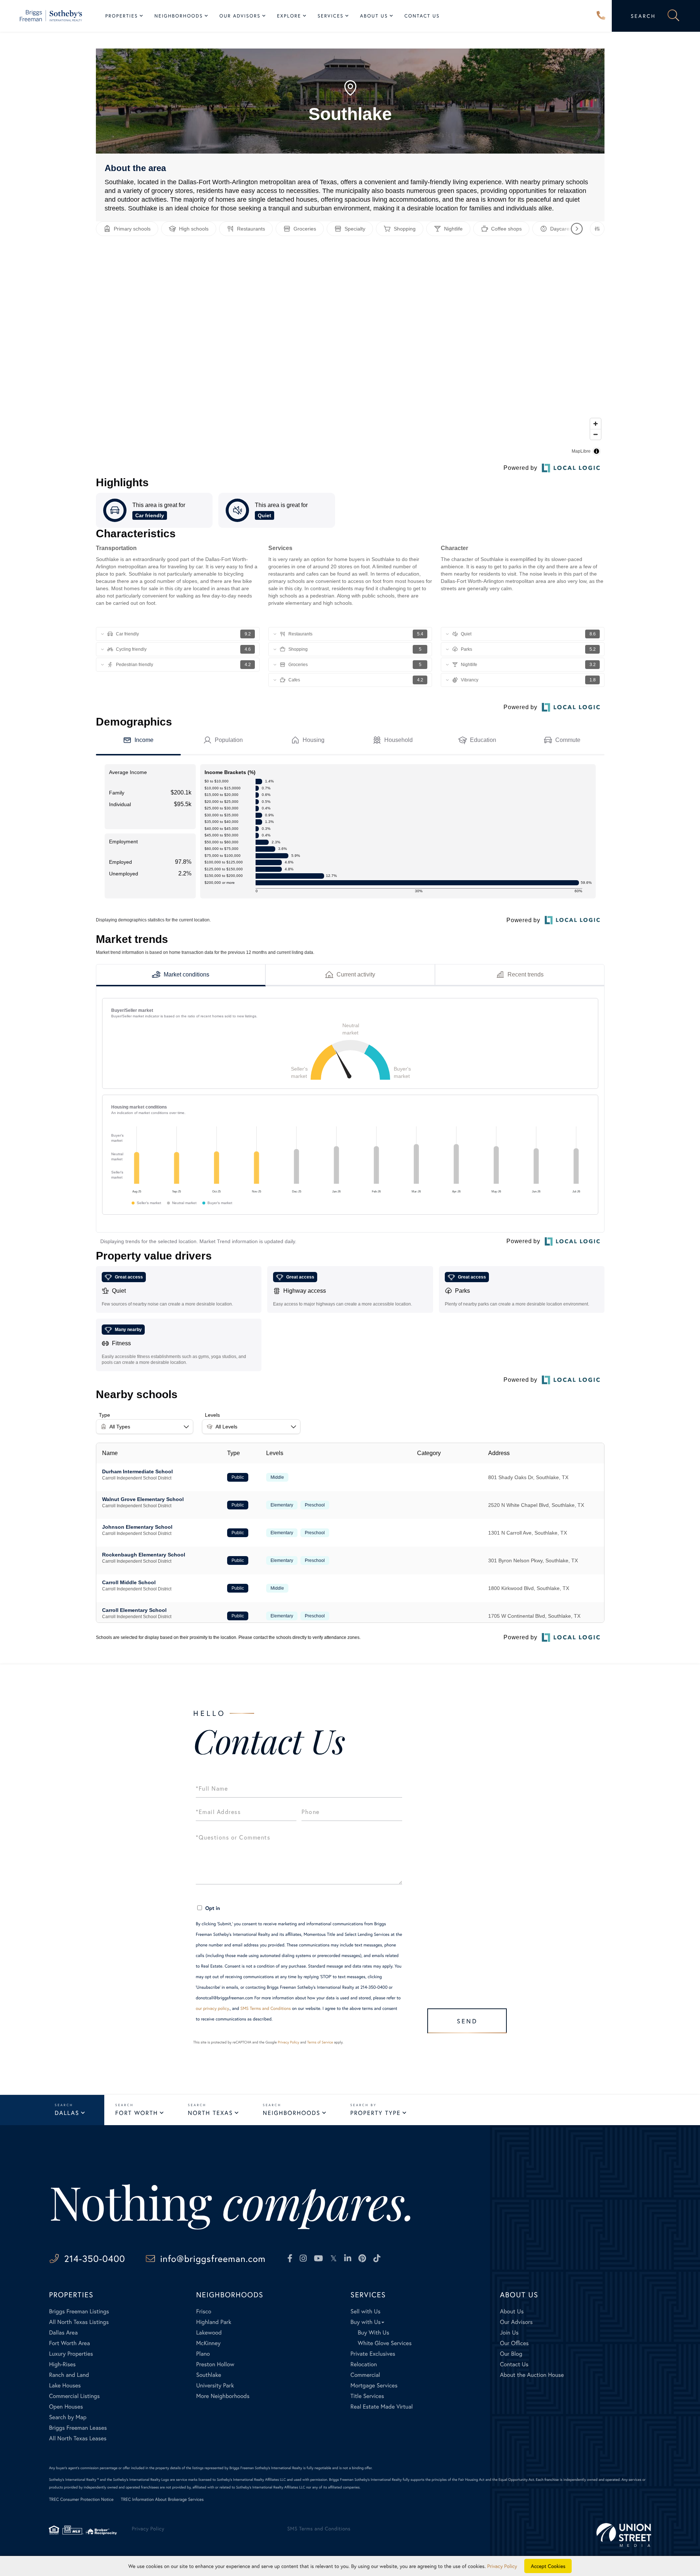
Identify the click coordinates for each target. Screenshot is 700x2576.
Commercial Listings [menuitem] (74, 2396)
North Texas (210, 2113)
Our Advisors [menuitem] (240, 16)
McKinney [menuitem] (208, 2343)
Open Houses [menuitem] (66, 2407)
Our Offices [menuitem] (514, 2343)
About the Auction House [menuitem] (532, 2375)
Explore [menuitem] (289, 16)
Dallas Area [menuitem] (63, 2333)
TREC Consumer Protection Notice (81, 2500)
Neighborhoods (292, 2113)
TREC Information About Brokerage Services (162, 2500)
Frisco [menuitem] (204, 2311)
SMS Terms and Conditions (266, 2009)
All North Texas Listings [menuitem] (79, 2322)
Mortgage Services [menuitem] (374, 2385)
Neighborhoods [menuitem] (178, 16)
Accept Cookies (548, 2566)
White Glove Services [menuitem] (385, 2343)
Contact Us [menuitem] (422, 16)
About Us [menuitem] (374, 16)
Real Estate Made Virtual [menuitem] (382, 2407)
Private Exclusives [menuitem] (373, 2354)
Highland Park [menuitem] (214, 2322)
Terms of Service (320, 2042)
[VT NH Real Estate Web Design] (624, 2535)
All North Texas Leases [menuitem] (78, 2438)
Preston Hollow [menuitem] (215, 2364)
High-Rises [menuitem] (62, 2364)
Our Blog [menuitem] (511, 2354)
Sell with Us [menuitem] (365, 2311)
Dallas (67, 2113)
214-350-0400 (601, 16)
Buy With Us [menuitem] (373, 2333)
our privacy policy (212, 2009)
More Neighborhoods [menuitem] (223, 2396)
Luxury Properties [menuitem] (71, 2354)
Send (467, 2021)
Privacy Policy (289, 2042)
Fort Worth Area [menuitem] (69, 2343)
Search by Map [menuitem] (68, 2417)
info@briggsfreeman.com (213, 2258)
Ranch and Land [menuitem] (69, 2375)
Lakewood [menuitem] (209, 2333)
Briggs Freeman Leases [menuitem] (78, 2428)
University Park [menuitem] (215, 2385)
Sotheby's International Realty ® (74, 2480)
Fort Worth (137, 2113)
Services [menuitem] (330, 16)
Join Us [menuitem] (509, 2333)
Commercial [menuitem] (365, 2375)
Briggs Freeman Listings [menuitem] (79, 2311)
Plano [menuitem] (203, 2354)
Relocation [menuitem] (363, 2364)
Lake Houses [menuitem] (65, 2385)
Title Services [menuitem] (367, 2396)
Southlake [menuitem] (209, 2375)
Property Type (376, 2113)
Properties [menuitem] (122, 16)
